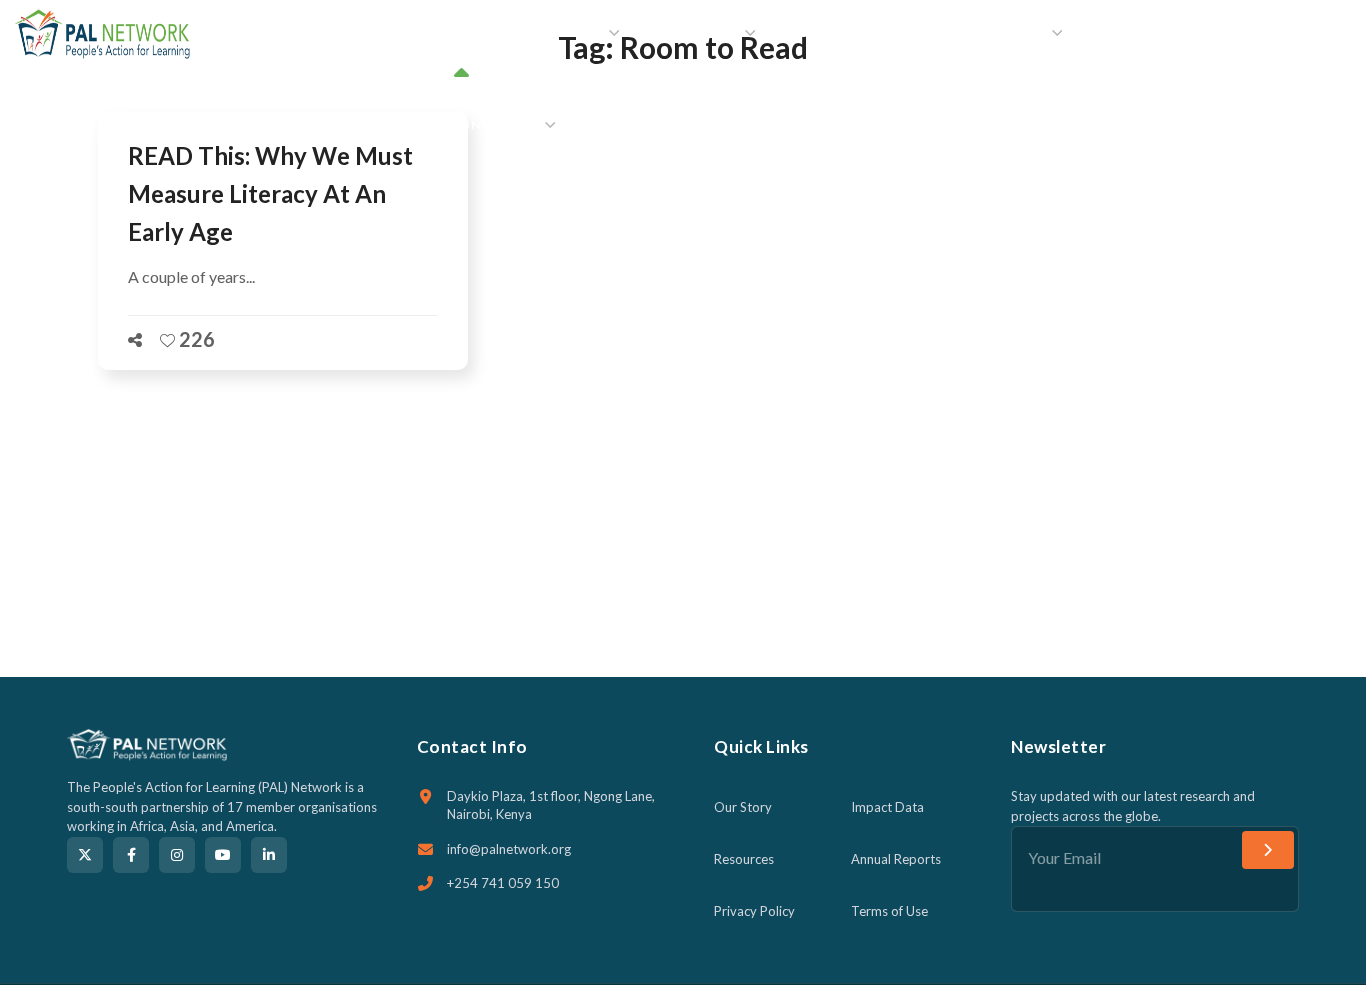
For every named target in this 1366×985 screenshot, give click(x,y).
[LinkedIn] (269, 855)
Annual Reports (896, 859)
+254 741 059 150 (503, 883)
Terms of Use (889, 911)
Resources (744, 859)
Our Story (743, 807)
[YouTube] (223, 855)
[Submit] (1268, 850)
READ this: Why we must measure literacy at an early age (270, 193)
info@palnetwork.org (509, 849)
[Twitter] (85, 855)
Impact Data (887, 807)
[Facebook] (131, 855)
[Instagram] (177, 855)
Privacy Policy (754, 911)
